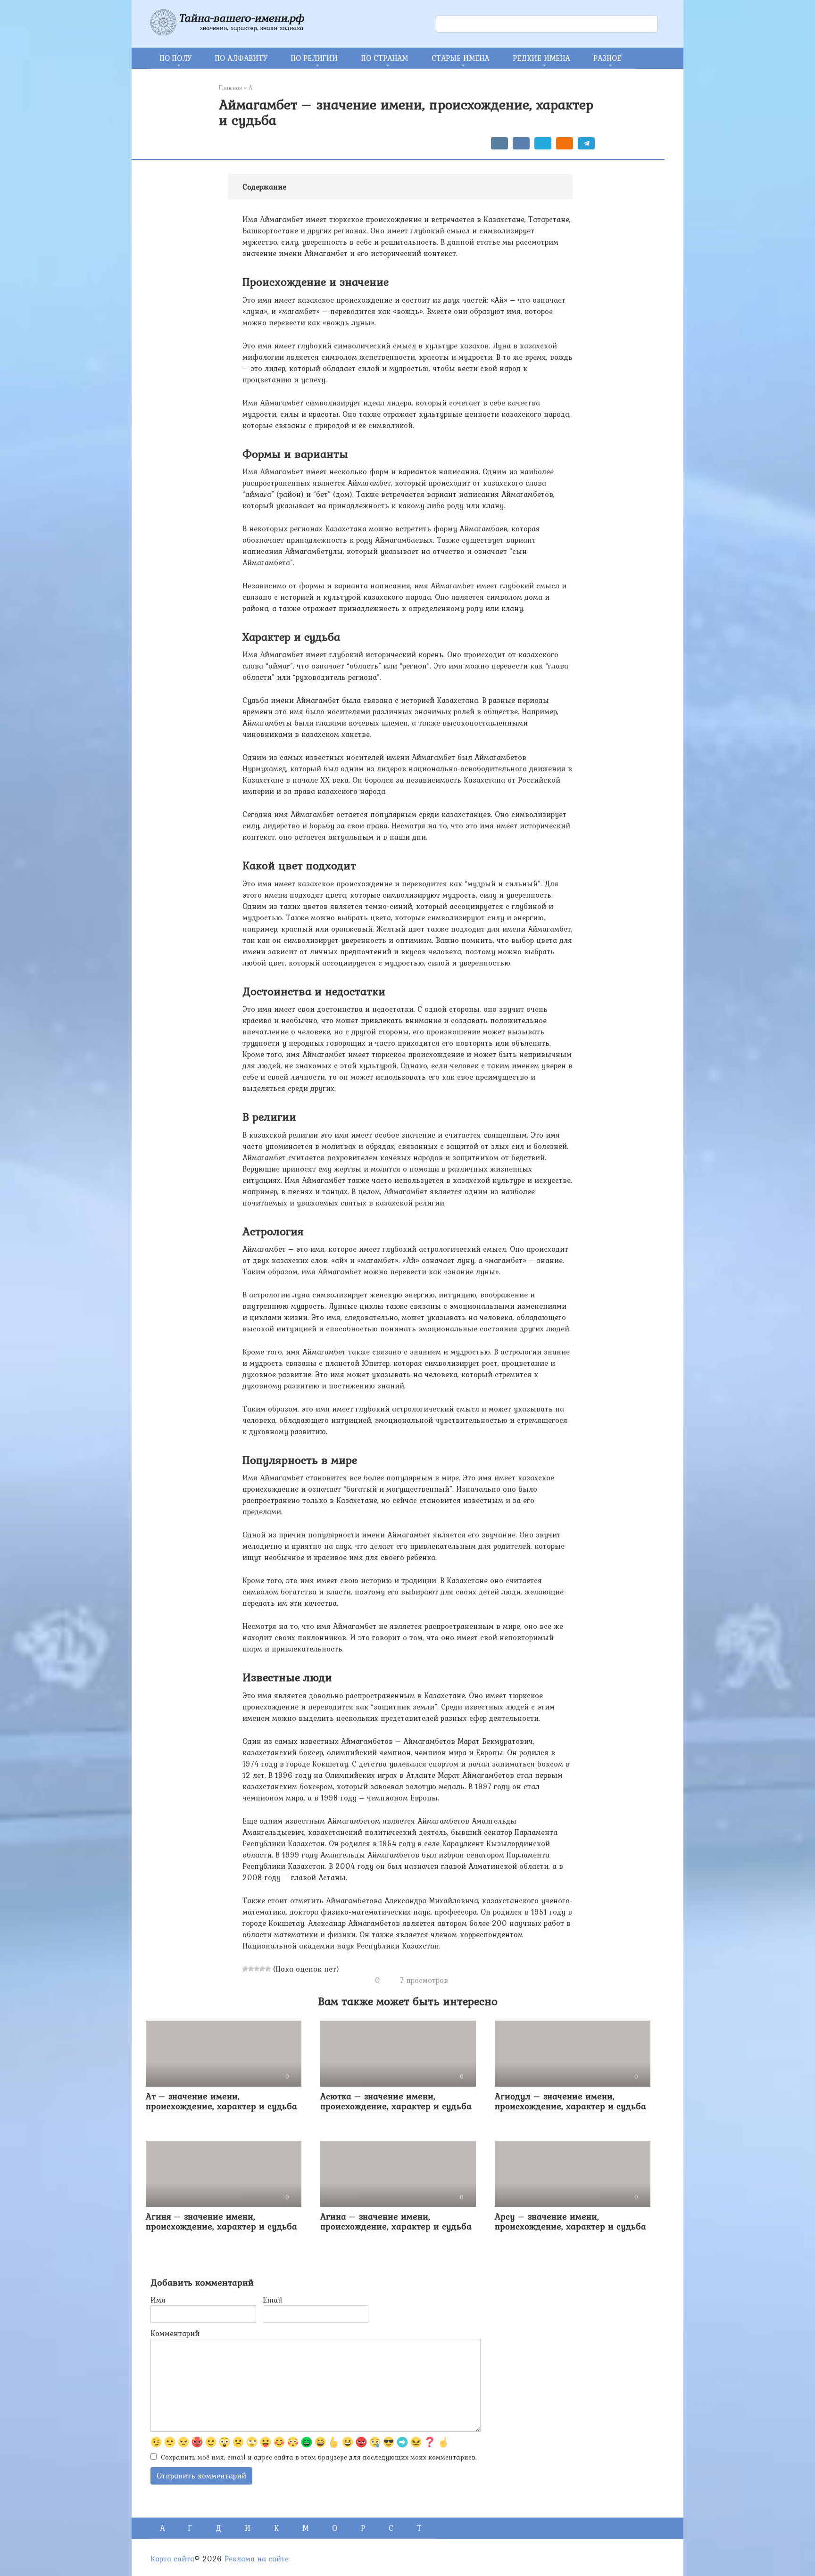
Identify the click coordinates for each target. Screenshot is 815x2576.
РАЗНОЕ (607, 58)
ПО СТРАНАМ (385, 58)
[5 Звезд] (268, 1969)
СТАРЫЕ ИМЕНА (460, 58)
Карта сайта (172, 2559)
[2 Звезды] (251, 1969)
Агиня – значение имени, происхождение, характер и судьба (221, 2221)
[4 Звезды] (262, 1969)
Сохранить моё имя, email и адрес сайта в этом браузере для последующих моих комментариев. (319, 2457)
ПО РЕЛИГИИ (314, 58)
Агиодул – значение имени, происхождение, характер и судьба (570, 2101)
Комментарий (175, 2333)
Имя (158, 2300)
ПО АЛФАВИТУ (241, 58)
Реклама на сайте (257, 2559)
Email (272, 2300)
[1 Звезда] (245, 1969)
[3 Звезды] (257, 1969)
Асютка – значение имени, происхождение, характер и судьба (396, 2101)
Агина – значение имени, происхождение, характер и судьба (396, 2221)
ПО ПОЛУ (176, 58)
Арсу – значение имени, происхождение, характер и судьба (570, 2221)
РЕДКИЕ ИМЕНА (541, 58)
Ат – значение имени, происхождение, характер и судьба (221, 2101)
